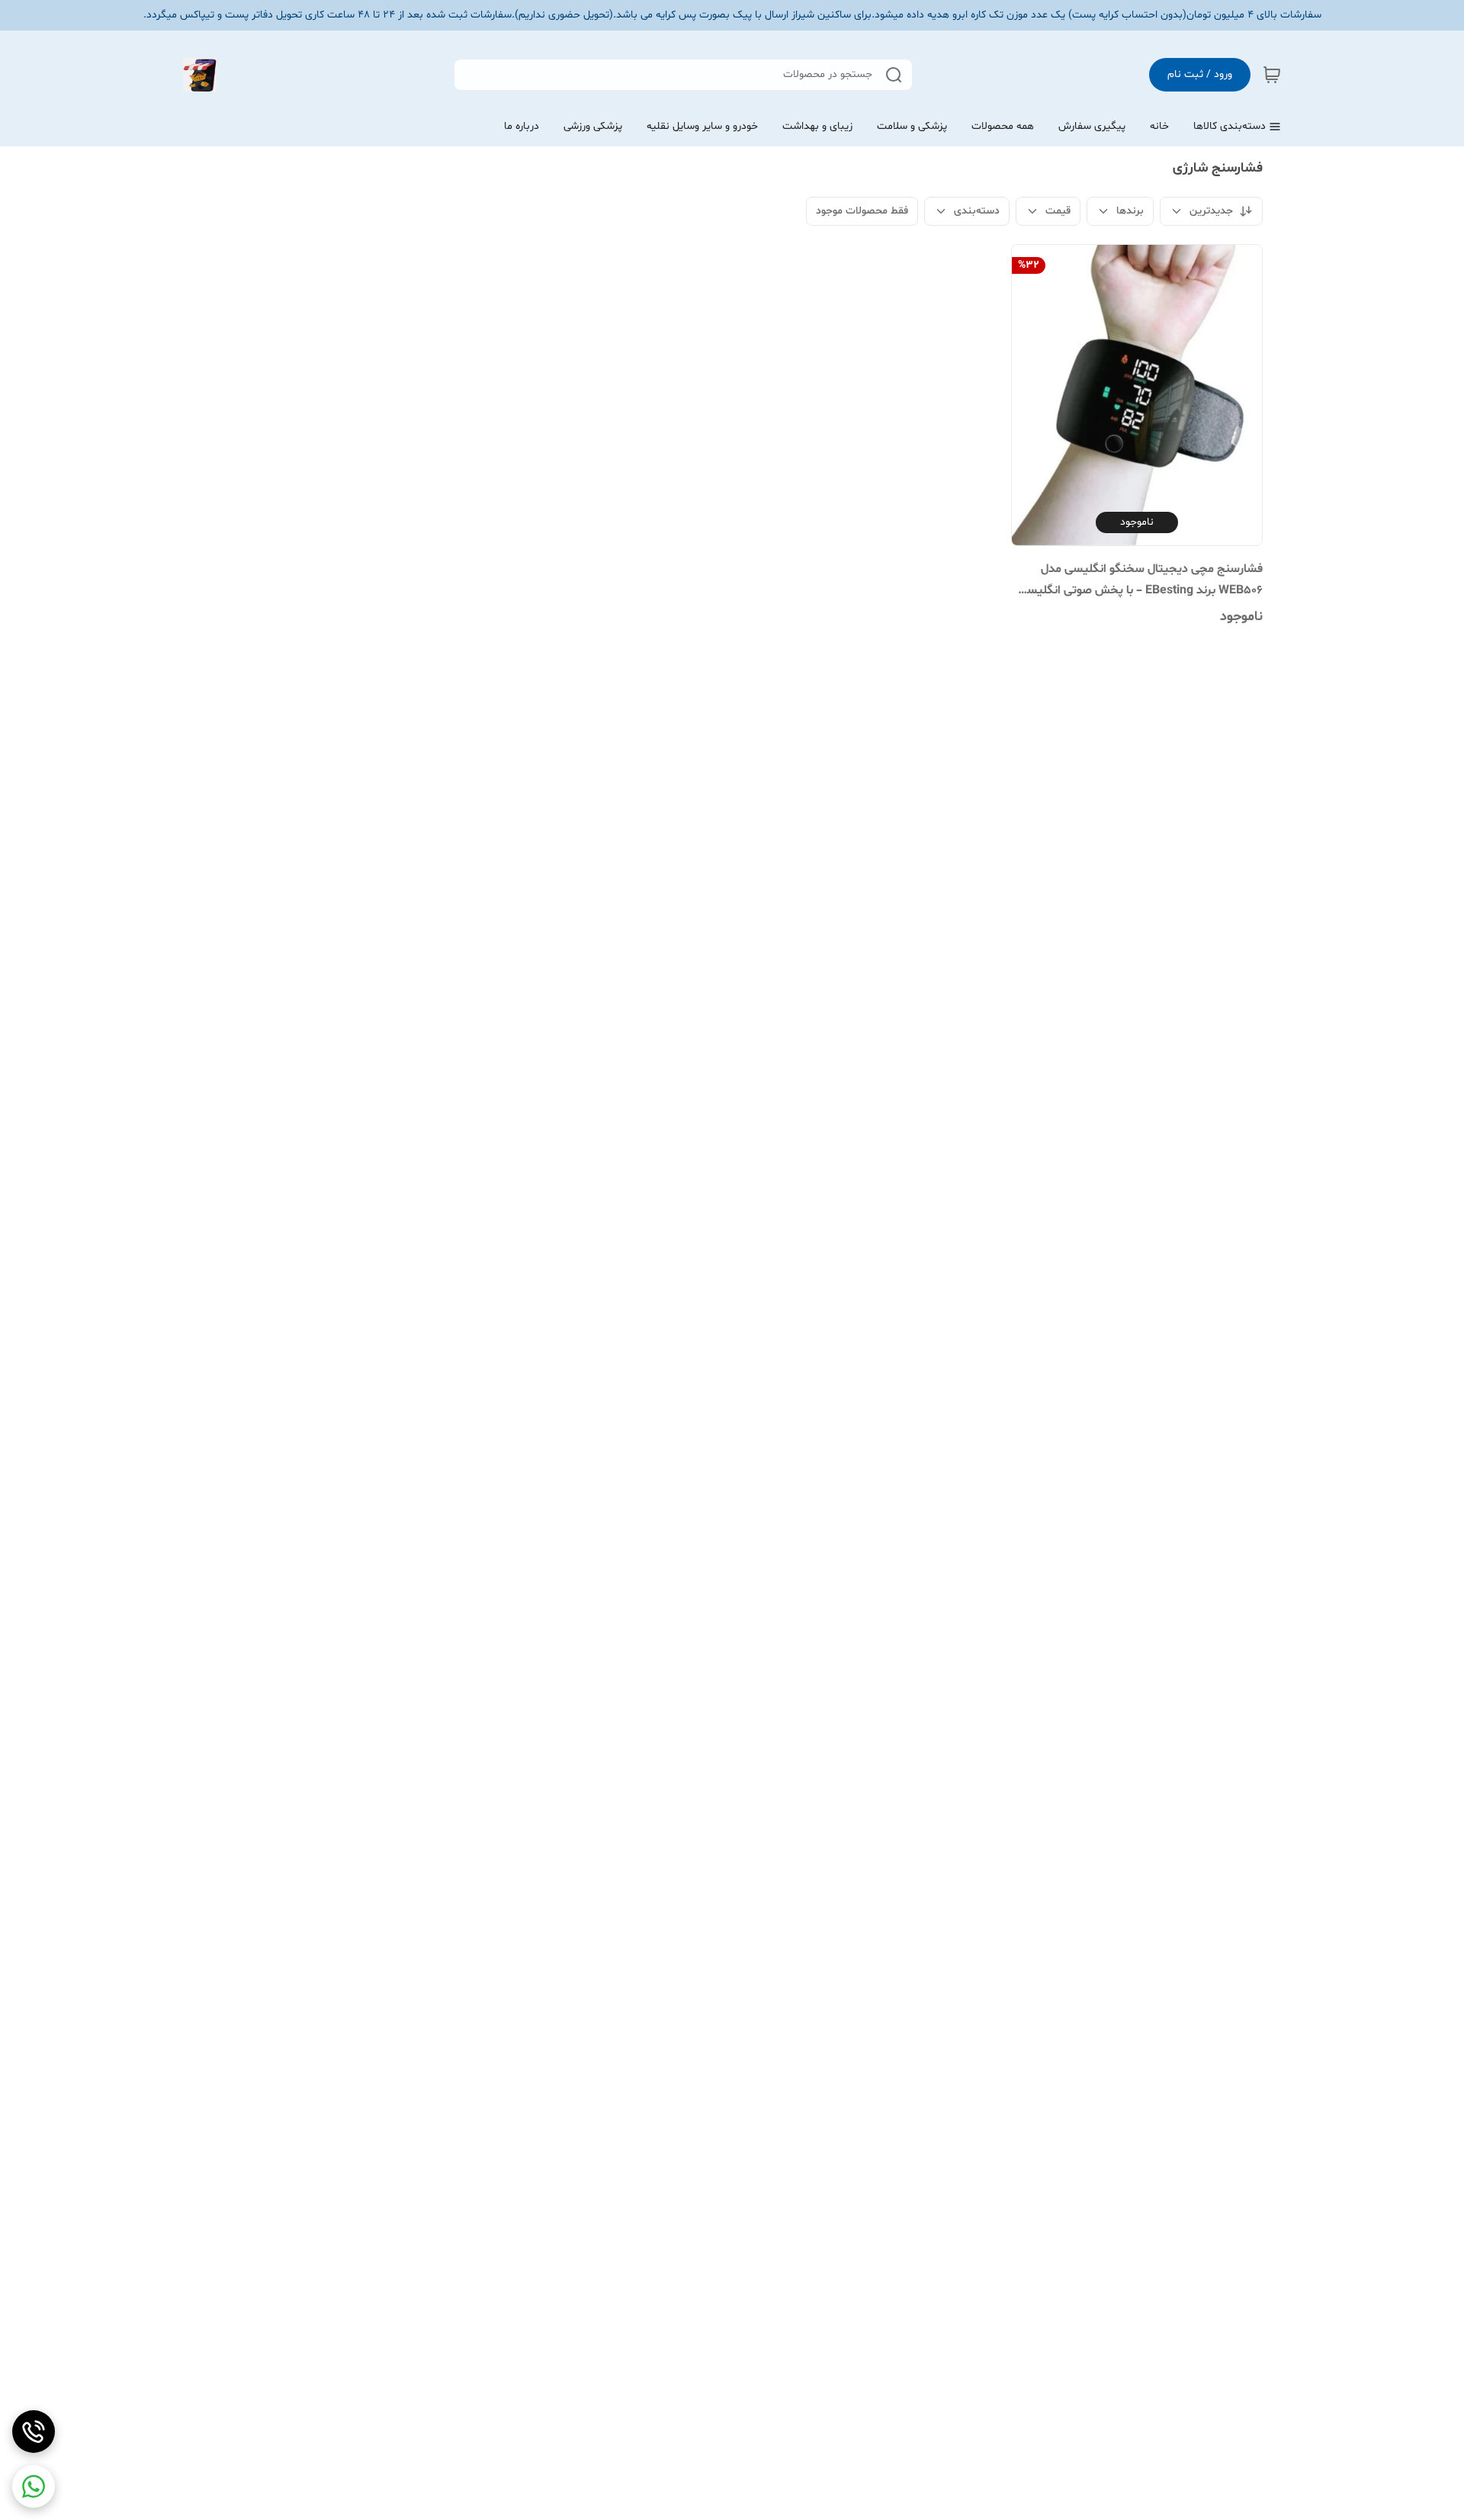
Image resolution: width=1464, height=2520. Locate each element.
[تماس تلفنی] (34, 2432)
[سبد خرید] (1272, 75)
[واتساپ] (34, 2486)
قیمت (1058, 211)
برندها (1130, 211)
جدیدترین (1211, 211)
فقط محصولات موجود (862, 211)
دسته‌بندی (977, 211)
